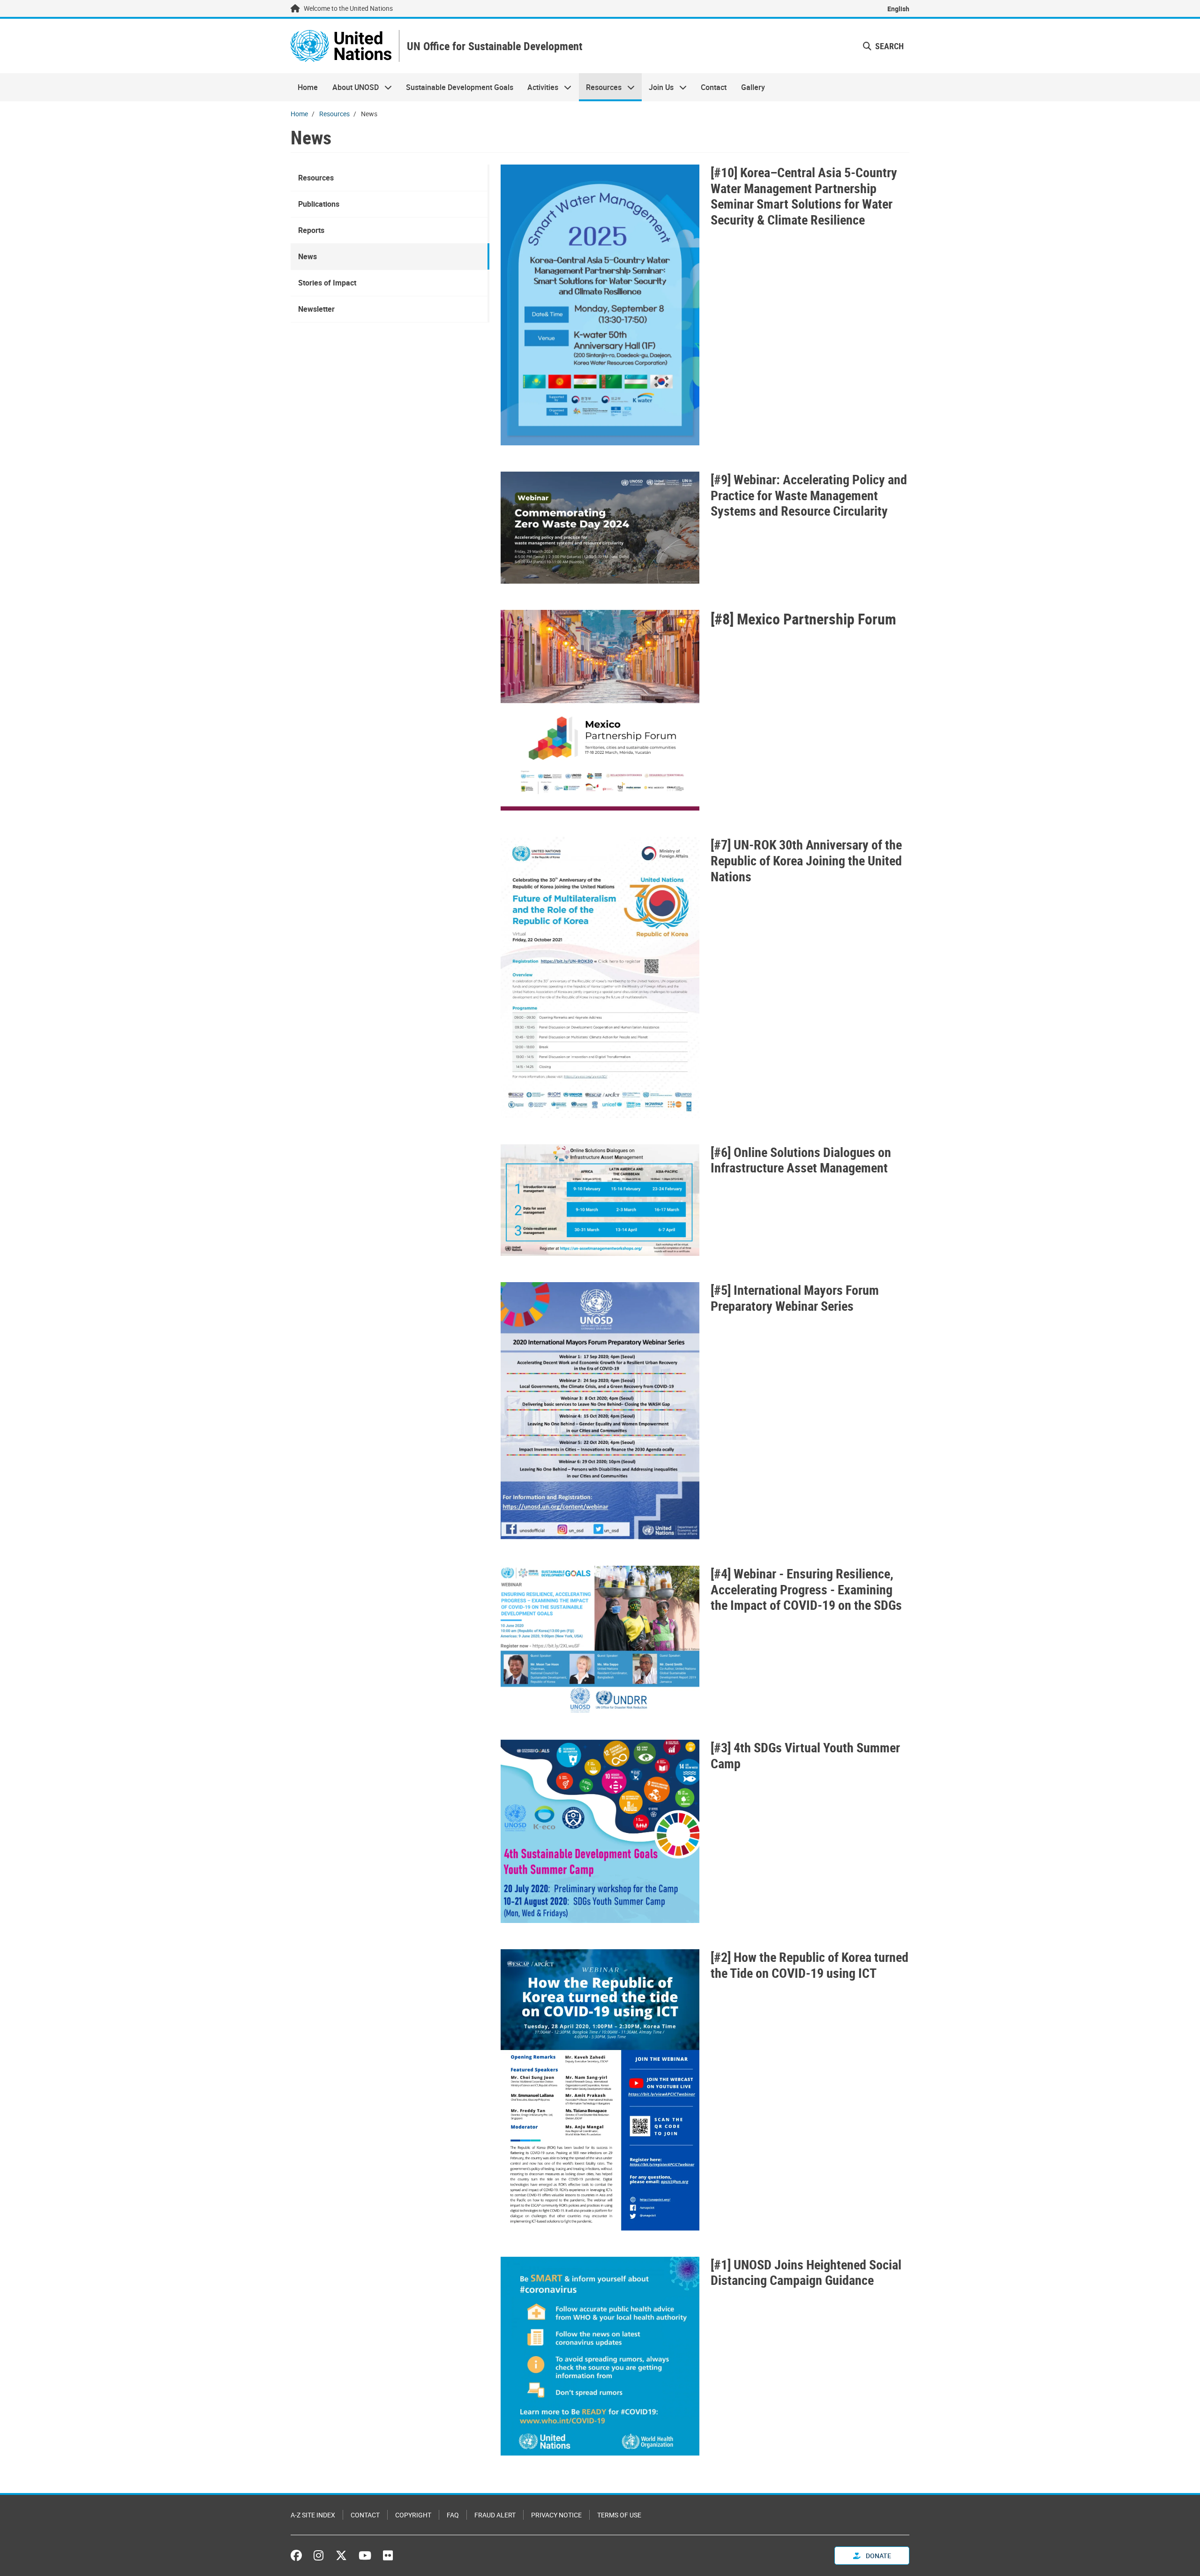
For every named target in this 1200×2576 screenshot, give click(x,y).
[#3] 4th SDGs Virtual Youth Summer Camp (805, 1755)
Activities (539, 87)
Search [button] (889, 46)
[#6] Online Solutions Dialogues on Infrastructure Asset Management (801, 1160)
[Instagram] (319, 2555)
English (898, 9)
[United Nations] (341, 46)
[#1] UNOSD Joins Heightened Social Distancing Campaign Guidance (806, 2272)
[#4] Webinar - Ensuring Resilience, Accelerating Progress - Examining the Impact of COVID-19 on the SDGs (806, 1589)
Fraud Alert (495, 2515)
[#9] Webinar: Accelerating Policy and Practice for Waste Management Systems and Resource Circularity (809, 495)
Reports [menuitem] (311, 230)
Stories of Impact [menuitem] (327, 283)
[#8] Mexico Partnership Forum (803, 619)
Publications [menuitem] (319, 204)
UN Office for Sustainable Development (495, 46)
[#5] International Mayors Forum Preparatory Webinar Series (795, 1298)
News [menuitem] (307, 256)
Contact (714, 87)
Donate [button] (878, 2556)
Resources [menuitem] (316, 178)
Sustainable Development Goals (460, 87)
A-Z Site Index (313, 2515)
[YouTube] (365, 2555)
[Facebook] (299, 2555)
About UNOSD (352, 87)
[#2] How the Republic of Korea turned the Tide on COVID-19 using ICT (810, 1965)
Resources (600, 87)
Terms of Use (619, 2515)
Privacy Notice (556, 2515)
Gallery (753, 87)
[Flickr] (388, 2555)
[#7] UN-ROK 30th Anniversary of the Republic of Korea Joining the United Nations (806, 860)
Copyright (413, 2515)
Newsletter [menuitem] (316, 309)
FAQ (453, 2515)
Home (308, 87)
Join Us (658, 87)
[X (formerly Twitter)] (341, 2555)
